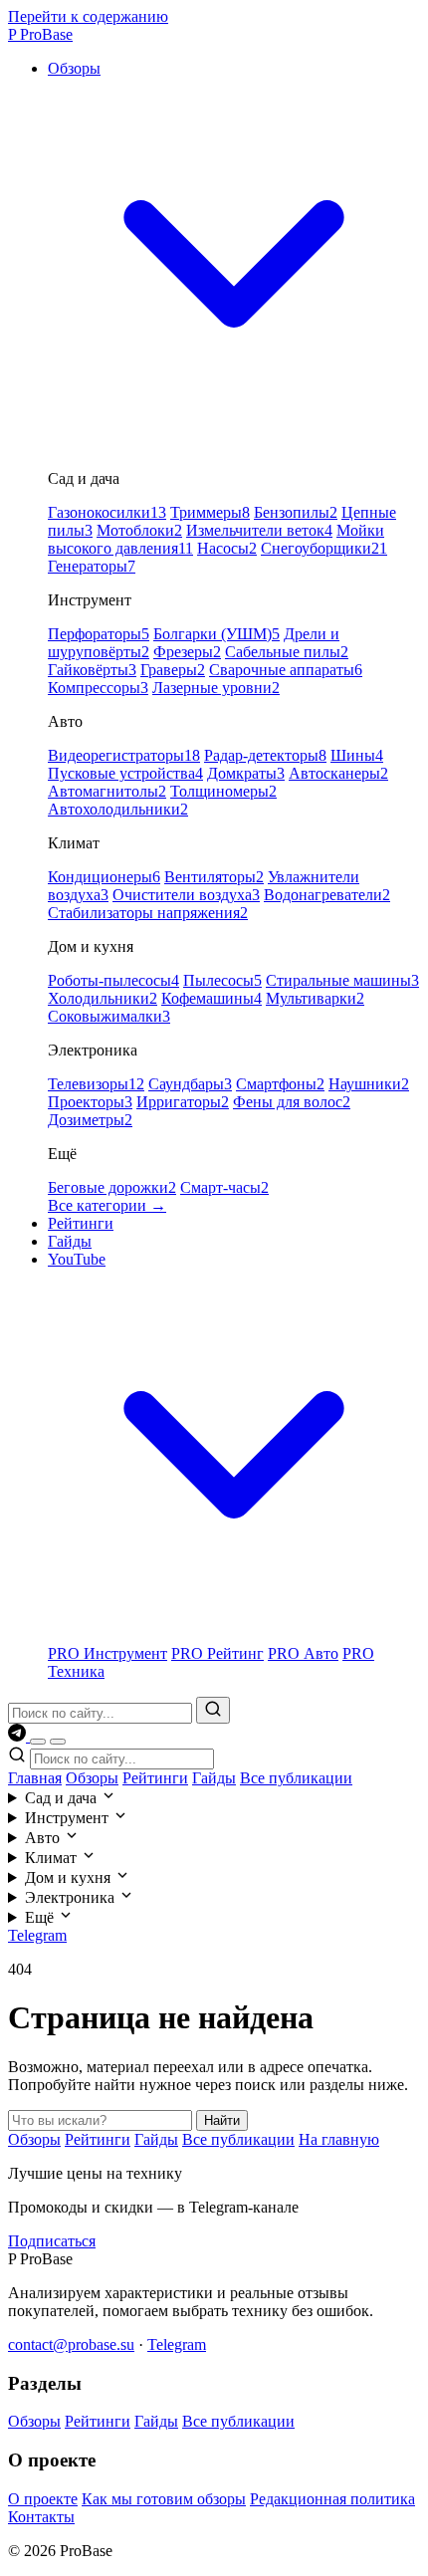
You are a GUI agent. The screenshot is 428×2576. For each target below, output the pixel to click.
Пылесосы (222, 980)
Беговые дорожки (112, 1187)
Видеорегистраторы (124, 755)
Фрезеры (187, 652)
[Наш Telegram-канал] (19, 1736)
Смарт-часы (224, 1187)
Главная (35, 1778)
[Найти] (213, 1710)
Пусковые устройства (125, 773)
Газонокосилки (107, 512)
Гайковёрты (92, 670)
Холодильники (103, 998)
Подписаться (52, 2241)
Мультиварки (315, 998)
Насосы (227, 548)
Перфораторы (99, 634)
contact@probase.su (71, 2344)
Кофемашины (212, 998)
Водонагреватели (327, 895)
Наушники (369, 1084)
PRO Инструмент (107, 1653)
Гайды (70, 1241)
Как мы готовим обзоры (164, 2499)
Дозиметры (90, 1120)
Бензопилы (296, 512)
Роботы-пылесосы (113, 980)
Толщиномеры (223, 791)
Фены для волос (292, 1102)
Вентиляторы (214, 877)
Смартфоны (280, 1084)
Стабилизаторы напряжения (148, 913)
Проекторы (90, 1102)
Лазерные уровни (216, 688)
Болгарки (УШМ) (216, 634)
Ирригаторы (183, 1102)
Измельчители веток (259, 530)
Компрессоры (98, 688)
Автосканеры (338, 773)
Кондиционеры (104, 877)
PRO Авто (303, 1653)
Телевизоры (96, 1084)
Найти (222, 2120)
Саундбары (190, 1084)
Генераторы (92, 566)
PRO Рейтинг (217, 1653)
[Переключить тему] (38, 1742)
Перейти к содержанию (88, 16)
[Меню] (58, 1742)
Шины (357, 755)
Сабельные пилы (287, 652)
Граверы (173, 670)
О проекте (43, 2499)
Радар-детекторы (265, 755)
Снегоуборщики (324, 548)
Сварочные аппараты (286, 670)
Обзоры (92, 1778)
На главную (339, 2139)
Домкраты (246, 773)
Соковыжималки (109, 1016)
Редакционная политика (332, 2499)
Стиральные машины (342, 980)
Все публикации (296, 1778)
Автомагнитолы (107, 791)
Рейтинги (81, 1223)
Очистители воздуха (186, 895)
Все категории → (107, 1205)
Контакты (41, 2517)
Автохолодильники (118, 809)
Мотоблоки (139, 530)
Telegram (37, 1935)
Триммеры (210, 512)
